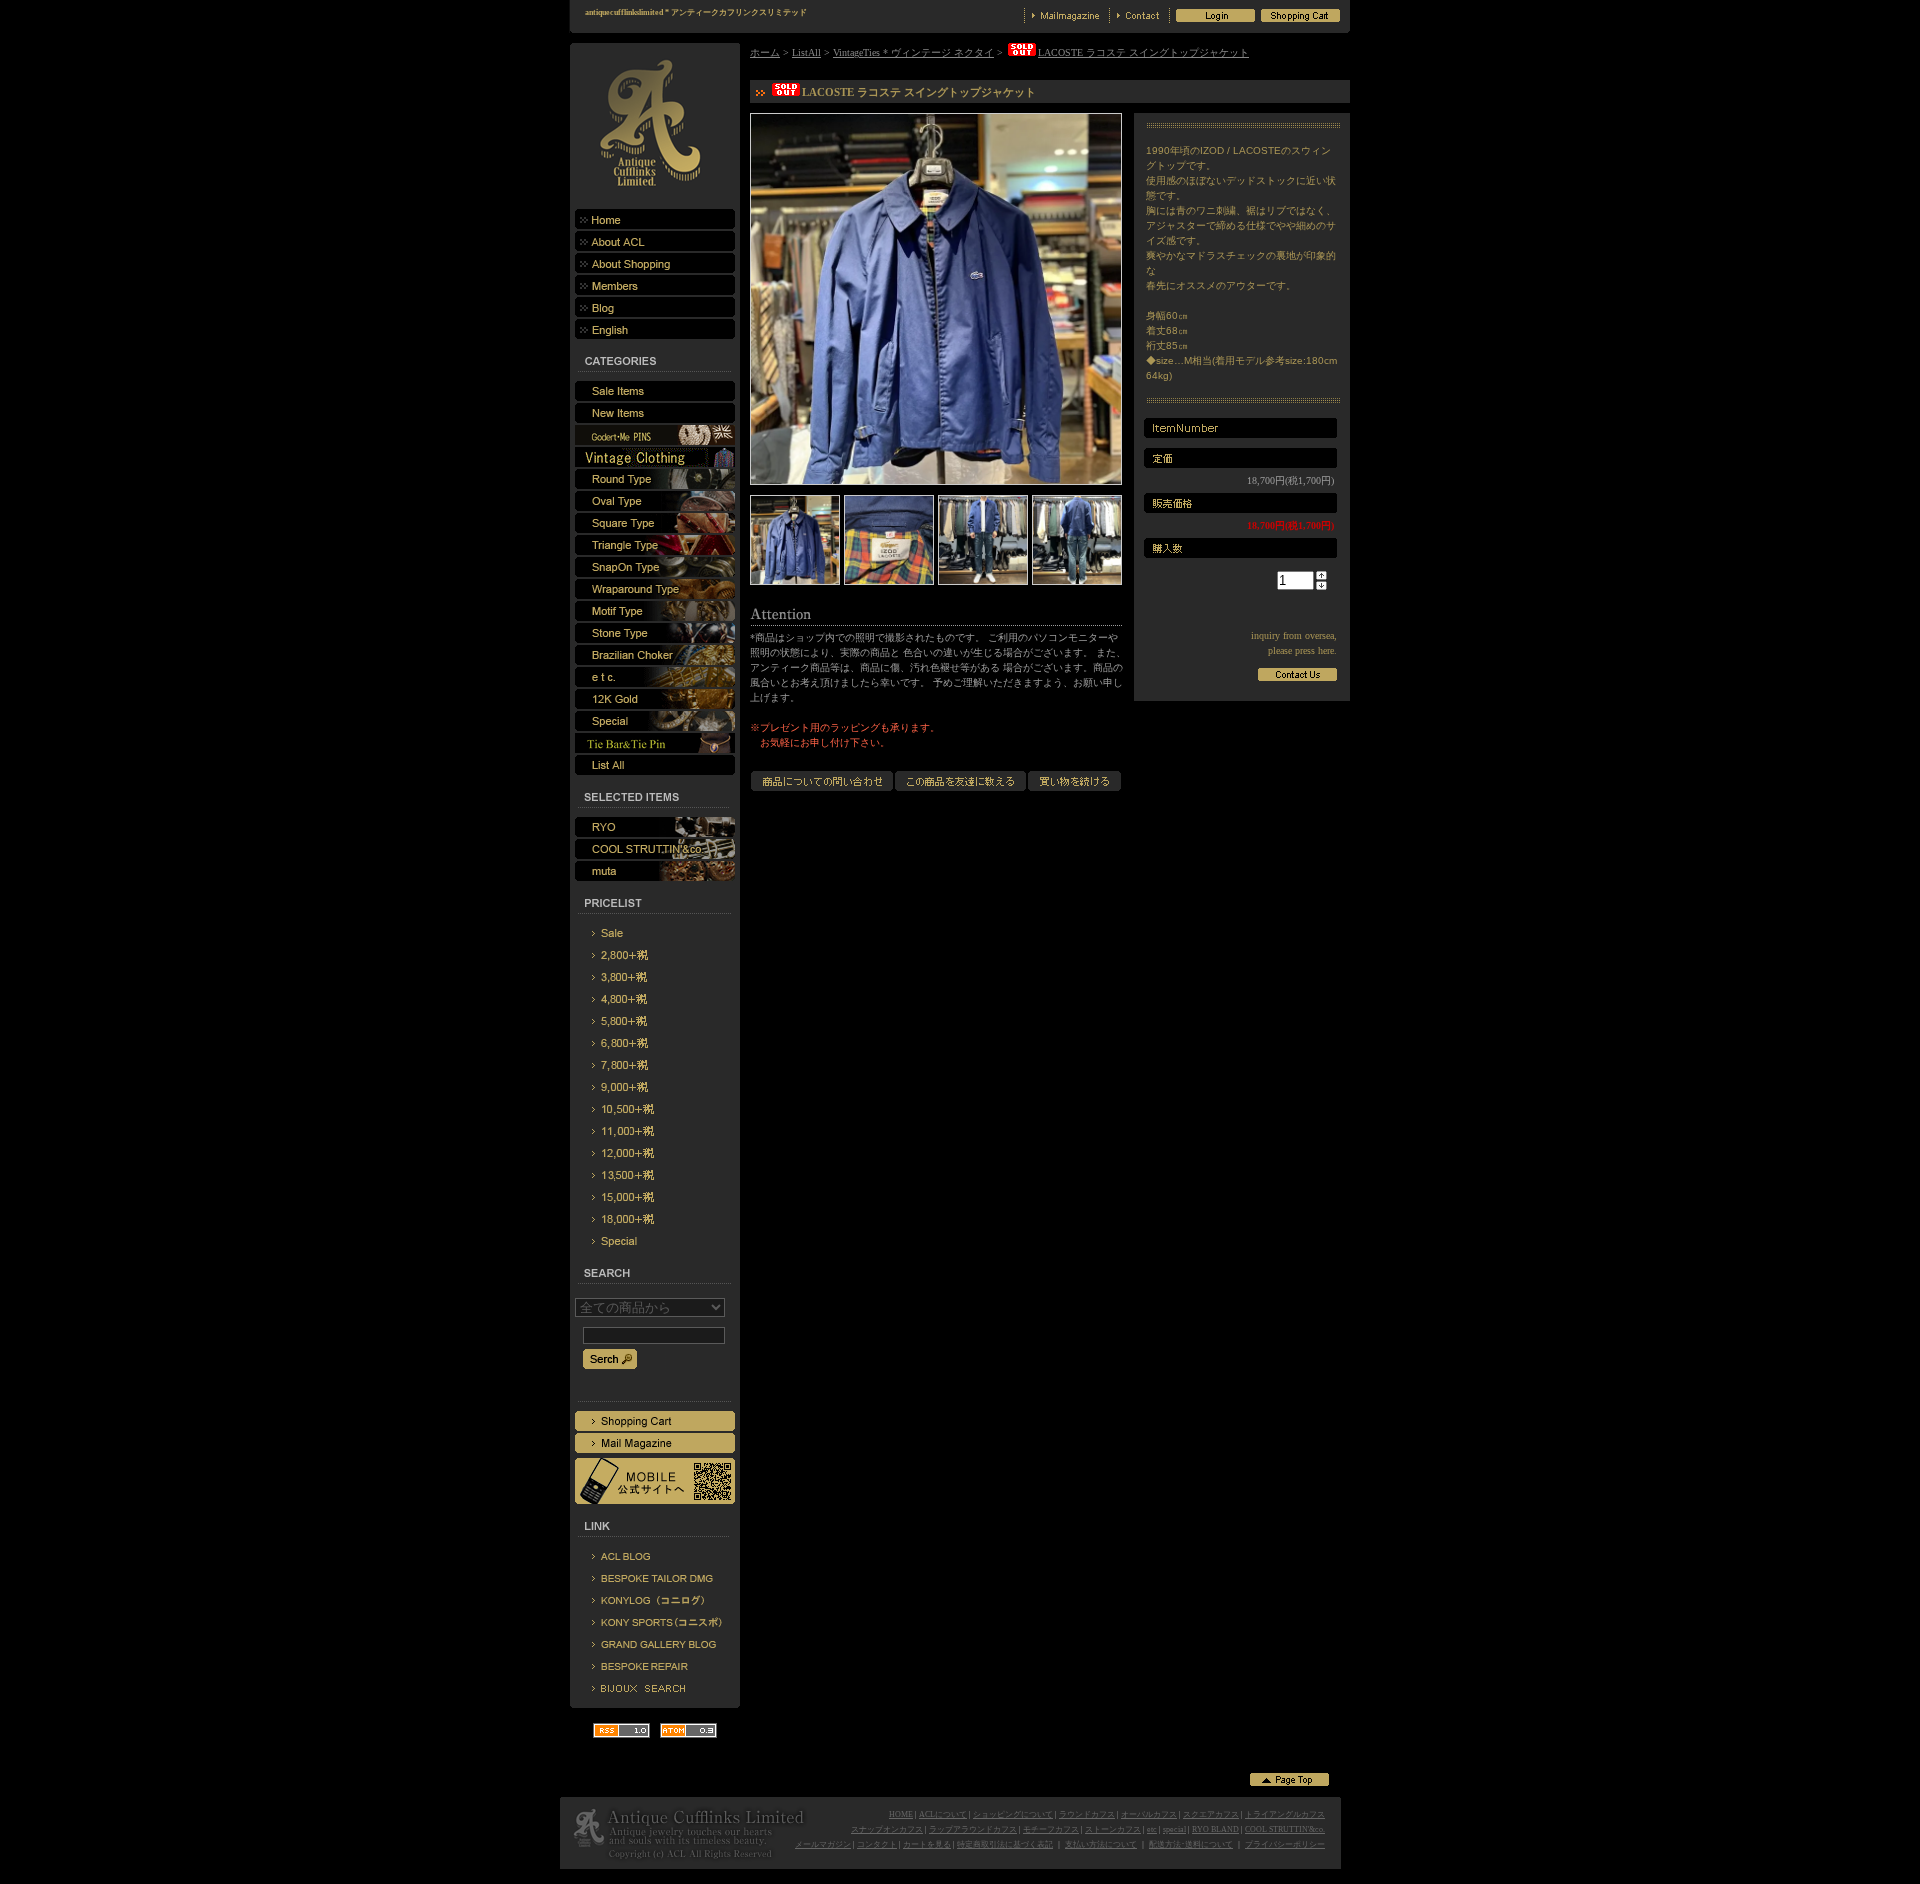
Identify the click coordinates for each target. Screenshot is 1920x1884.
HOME (901, 1814)
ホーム (765, 52)
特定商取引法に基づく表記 (1005, 1844)
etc (1152, 1829)
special (1174, 1829)
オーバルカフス (1149, 1814)
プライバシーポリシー (1285, 1844)
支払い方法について (1101, 1844)
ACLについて (943, 1814)
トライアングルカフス (1285, 1814)
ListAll (806, 52)
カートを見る (927, 1844)
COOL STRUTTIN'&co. (1285, 1829)
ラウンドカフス (1087, 1814)
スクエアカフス (1211, 1814)
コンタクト (877, 1844)
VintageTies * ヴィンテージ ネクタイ (913, 52)
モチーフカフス (1051, 1829)
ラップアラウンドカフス (973, 1829)
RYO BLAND (1215, 1829)
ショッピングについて (1013, 1814)
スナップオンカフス (887, 1829)
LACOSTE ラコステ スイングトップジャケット (1143, 52)
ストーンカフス (1113, 1829)
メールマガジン (823, 1844)
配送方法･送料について (1191, 1844)
